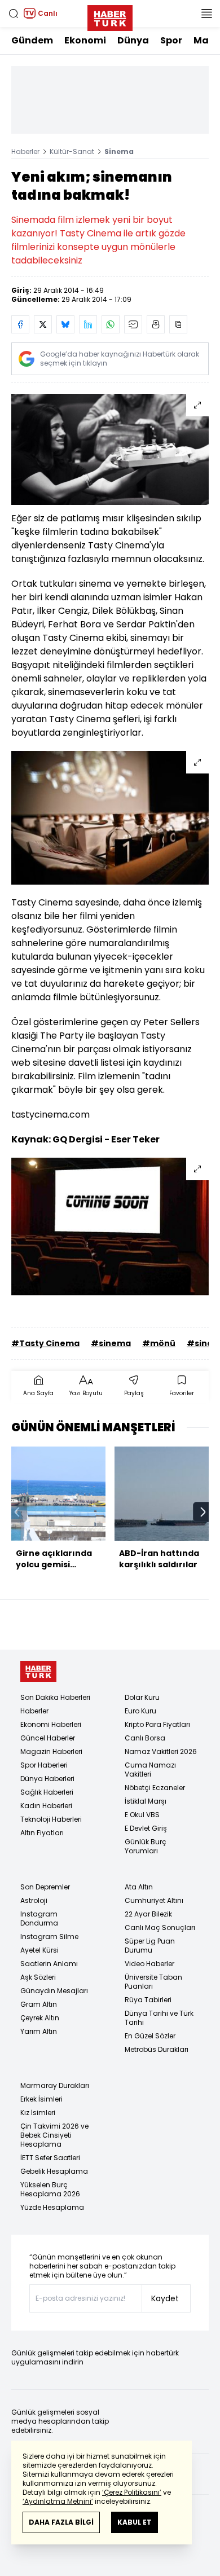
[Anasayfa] (38, 1671)
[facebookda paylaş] (20, 324)
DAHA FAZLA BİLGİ (61, 2522)
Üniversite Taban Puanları (153, 1982)
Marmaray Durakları (55, 2085)
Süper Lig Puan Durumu (150, 1946)
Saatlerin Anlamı (49, 1964)
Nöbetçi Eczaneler (155, 1788)
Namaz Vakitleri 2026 (161, 1751)
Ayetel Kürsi (39, 1950)
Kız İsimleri (38, 2113)
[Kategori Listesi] (206, 14)
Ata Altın (139, 1887)
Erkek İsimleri (41, 2099)
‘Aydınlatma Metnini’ (58, 2501)
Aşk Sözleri (38, 1977)
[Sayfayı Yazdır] (156, 324)
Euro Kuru (140, 1711)
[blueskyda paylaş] (65, 324)
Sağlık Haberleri (47, 1792)
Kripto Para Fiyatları (157, 1724)
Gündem (32, 40)
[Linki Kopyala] (178, 324)
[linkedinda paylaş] (88, 324)
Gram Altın (39, 2004)
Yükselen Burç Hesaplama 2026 (50, 2189)
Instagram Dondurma (39, 1918)
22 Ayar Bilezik (148, 1914)
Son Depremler (45, 1887)
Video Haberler (149, 1964)
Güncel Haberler (48, 1738)
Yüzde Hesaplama (52, 2207)
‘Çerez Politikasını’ (132, 2492)
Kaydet (165, 2298)
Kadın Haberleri (46, 1806)
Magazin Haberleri (51, 1751)
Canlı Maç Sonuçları (160, 1927)
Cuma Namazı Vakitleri (150, 1770)
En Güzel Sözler (150, 2036)
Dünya (133, 40)
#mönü (159, 1343)
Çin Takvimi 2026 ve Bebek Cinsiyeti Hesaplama (54, 2135)
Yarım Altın (39, 2031)
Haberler (25, 151)
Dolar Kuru (142, 1697)
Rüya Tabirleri (148, 2000)
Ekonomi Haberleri (51, 1724)
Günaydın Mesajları (54, 1991)
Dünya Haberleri (47, 1779)
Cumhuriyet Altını (154, 1900)
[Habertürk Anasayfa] (110, 16)
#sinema (111, 1343)
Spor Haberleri (44, 1765)
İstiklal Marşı (146, 1801)
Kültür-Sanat (72, 151)
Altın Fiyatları (42, 1833)
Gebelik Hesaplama (54, 2171)
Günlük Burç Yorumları (146, 1846)
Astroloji (34, 1900)
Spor (171, 40)
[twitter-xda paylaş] (43, 324)
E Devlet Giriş (146, 1828)
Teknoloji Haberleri (51, 1819)
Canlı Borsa (145, 1738)
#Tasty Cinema (45, 1343)
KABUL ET (135, 2522)
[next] (203, 1512)
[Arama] (14, 14)
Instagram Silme (49, 1937)
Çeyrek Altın (40, 2018)
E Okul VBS (142, 1815)
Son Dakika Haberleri (55, 1697)
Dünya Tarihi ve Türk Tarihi (159, 2018)
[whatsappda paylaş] (111, 324)
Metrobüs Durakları (157, 2049)
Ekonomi (85, 40)
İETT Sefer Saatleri (50, 2158)
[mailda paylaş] (133, 324)
